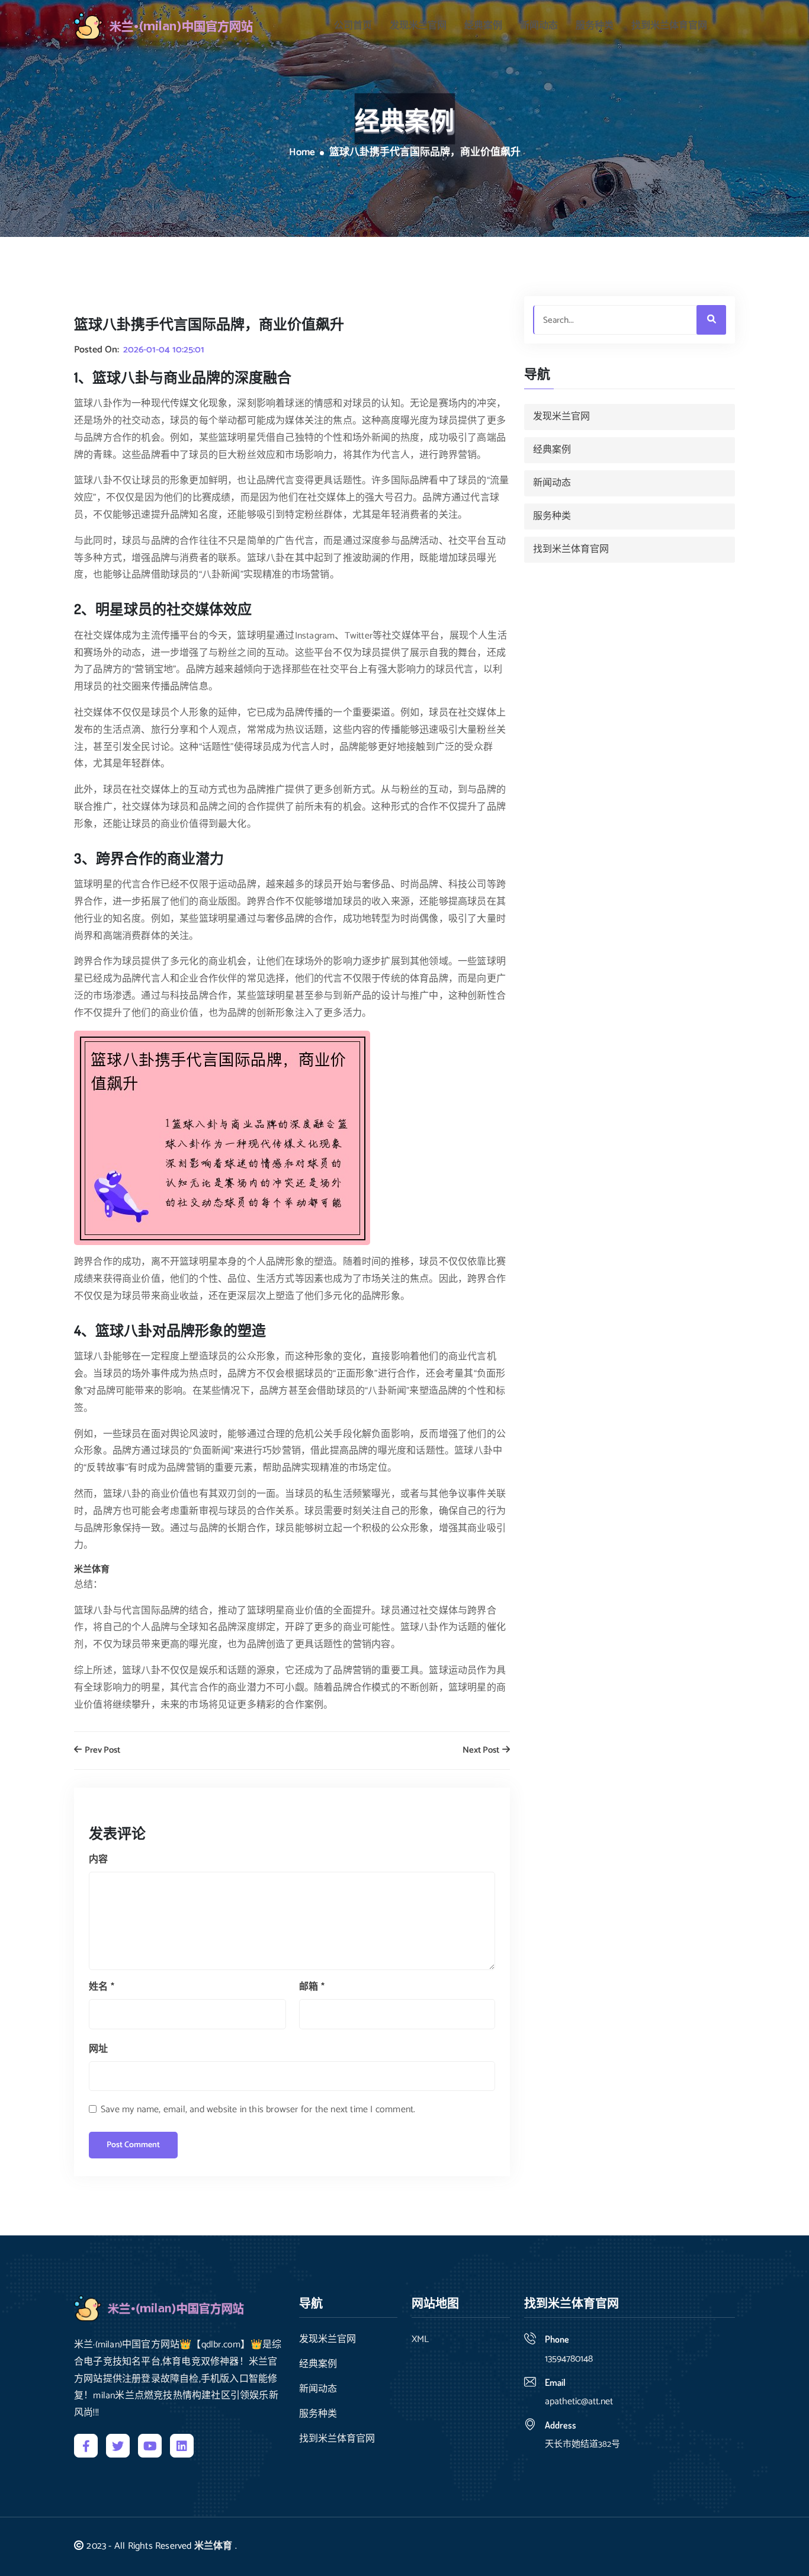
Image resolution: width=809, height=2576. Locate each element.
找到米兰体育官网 (669, 26)
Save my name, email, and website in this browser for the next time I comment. (258, 2110)
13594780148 (569, 2359)
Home (302, 153)
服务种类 (595, 26)
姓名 (102, 1987)
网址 (98, 2049)
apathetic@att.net (579, 2402)
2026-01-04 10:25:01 (164, 350)
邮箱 (312, 1987)
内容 (98, 1860)
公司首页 (353, 26)
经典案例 (483, 26)
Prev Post (102, 1751)
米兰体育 (214, 2546)
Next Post (482, 1751)
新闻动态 (539, 26)
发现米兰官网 (418, 26)
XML (420, 2340)
